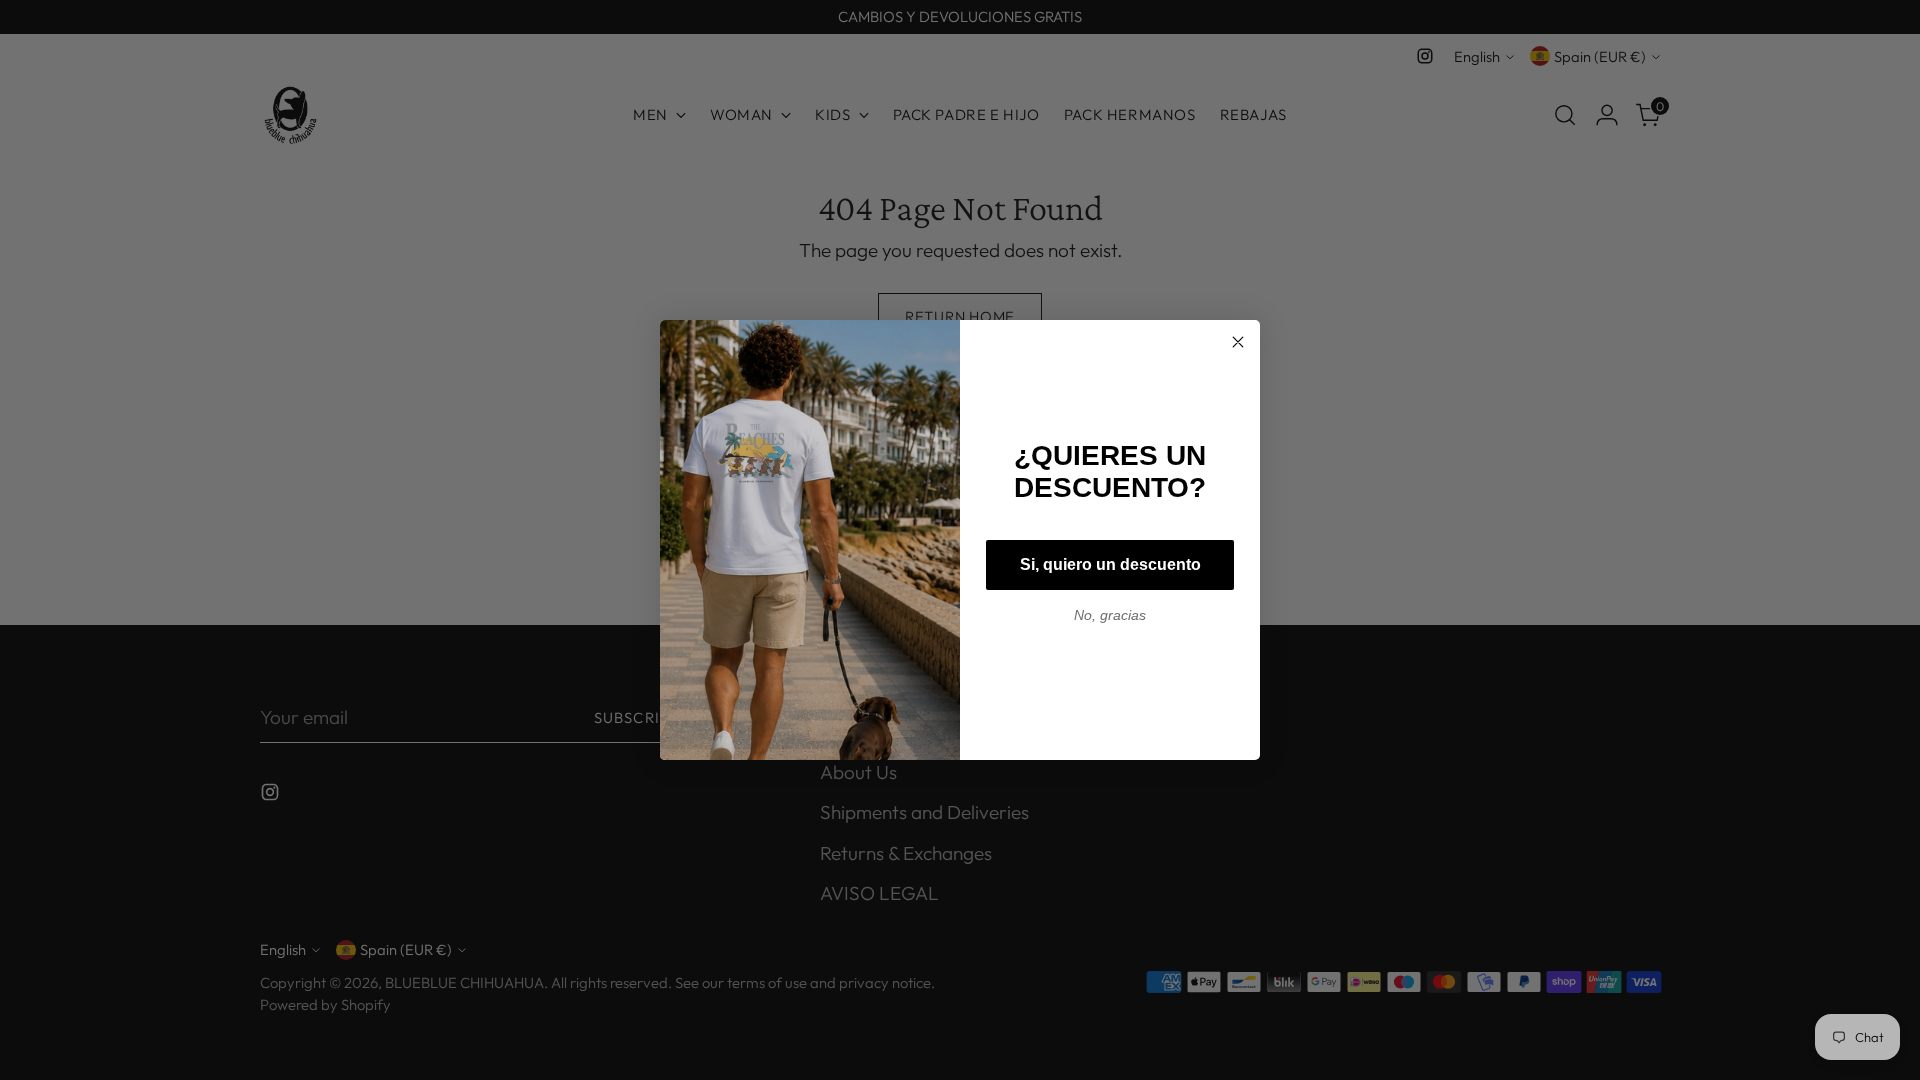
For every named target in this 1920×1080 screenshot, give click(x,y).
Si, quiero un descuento (1110, 564)
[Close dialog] (1238, 342)
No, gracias (1110, 615)
